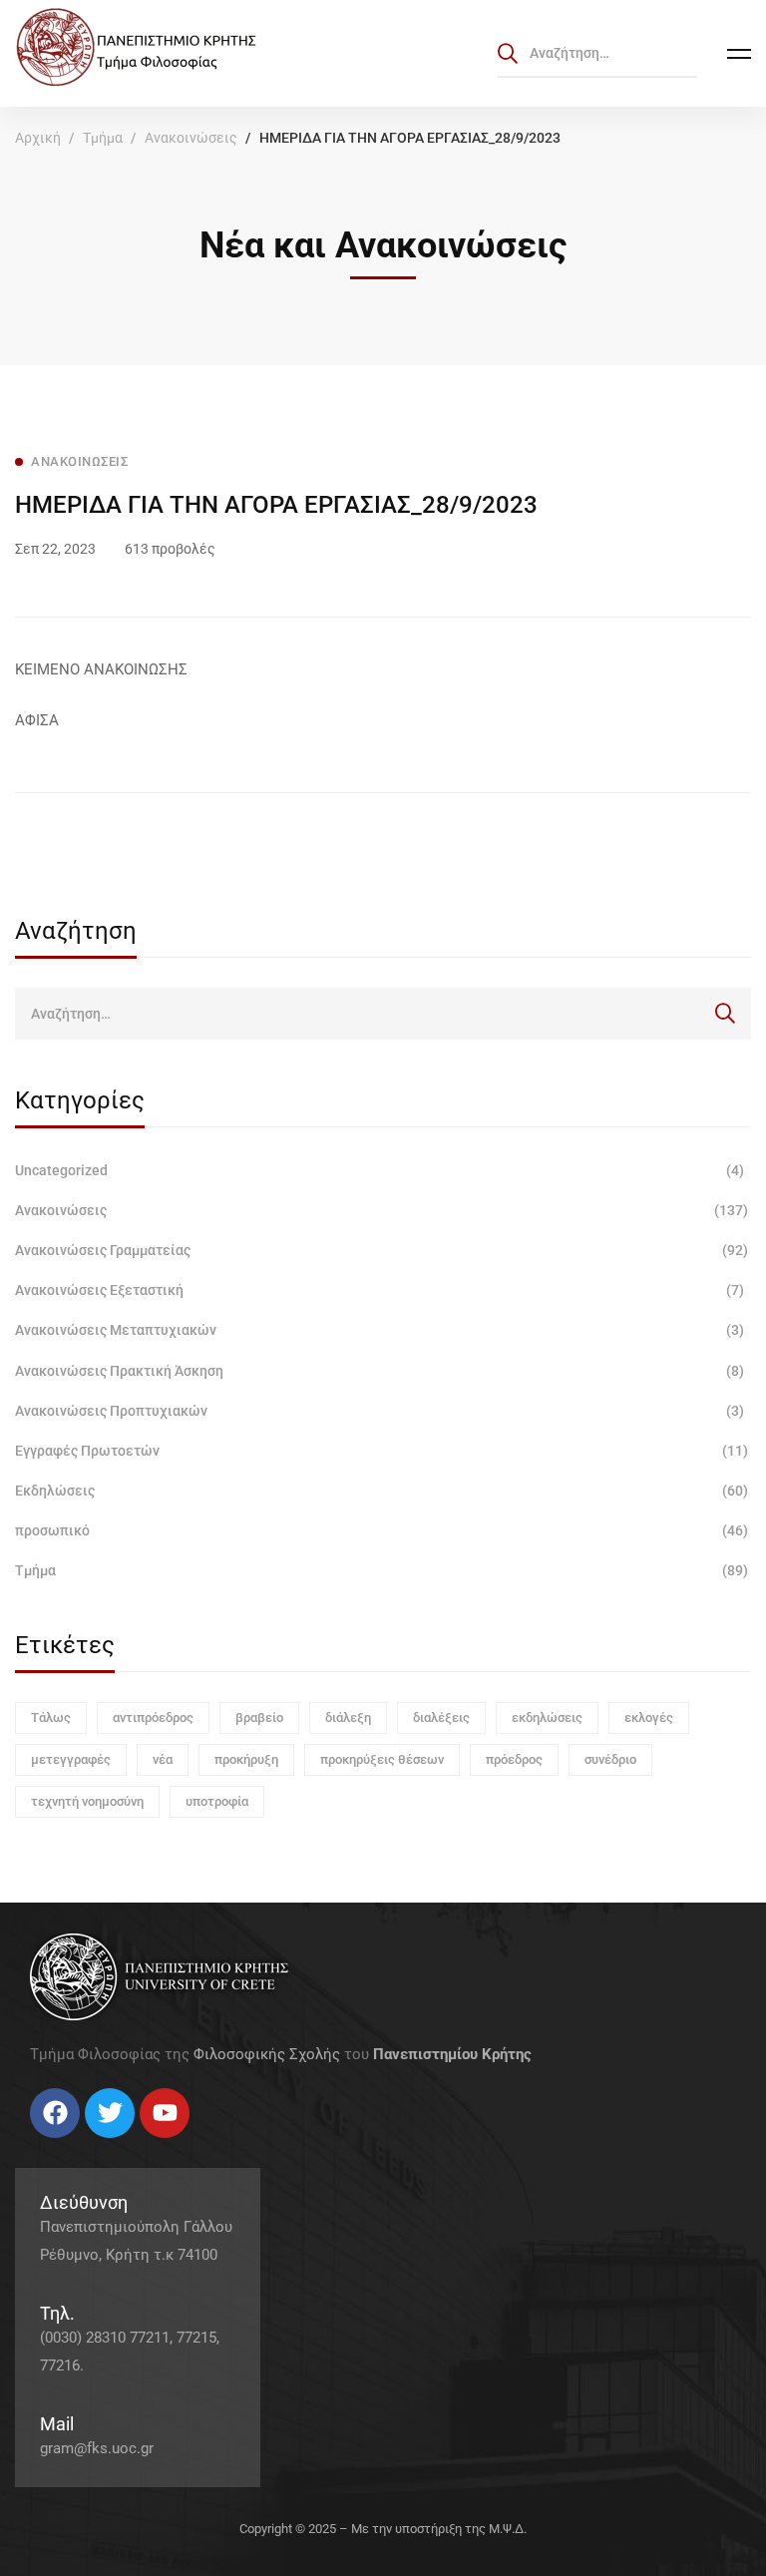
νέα (163, 1759)
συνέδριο (610, 1759)
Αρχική (38, 138)
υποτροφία (217, 1801)
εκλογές (649, 1717)
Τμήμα (103, 138)
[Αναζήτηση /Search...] (597, 53)
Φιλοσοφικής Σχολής (267, 2054)
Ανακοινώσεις (191, 138)
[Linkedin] (90, 2146)
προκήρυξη (246, 1759)
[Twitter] (50, 2146)
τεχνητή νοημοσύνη (87, 1801)
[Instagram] (70, 2146)
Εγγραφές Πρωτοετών (382, 1451)
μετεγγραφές (71, 1759)
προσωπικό (382, 1530)
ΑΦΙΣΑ (37, 720)
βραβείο (259, 1717)
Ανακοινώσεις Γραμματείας (382, 1250)
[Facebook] (30, 2146)
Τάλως (51, 1717)
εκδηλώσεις (547, 1717)
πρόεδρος (514, 1759)
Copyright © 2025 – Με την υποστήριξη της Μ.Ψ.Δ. (383, 2529)
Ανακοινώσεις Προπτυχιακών (380, 1411)
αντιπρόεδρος (153, 1717)
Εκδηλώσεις (382, 1491)
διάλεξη (348, 1717)
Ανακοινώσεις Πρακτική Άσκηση (380, 1371)
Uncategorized (380, 1170)
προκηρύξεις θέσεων (382, 1759)
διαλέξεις (441, 1717)
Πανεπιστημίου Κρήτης (452, 2054)
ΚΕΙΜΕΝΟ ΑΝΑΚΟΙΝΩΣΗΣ (101, 669)
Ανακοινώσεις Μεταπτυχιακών (380, 1330)
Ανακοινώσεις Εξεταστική (380, 1290)
